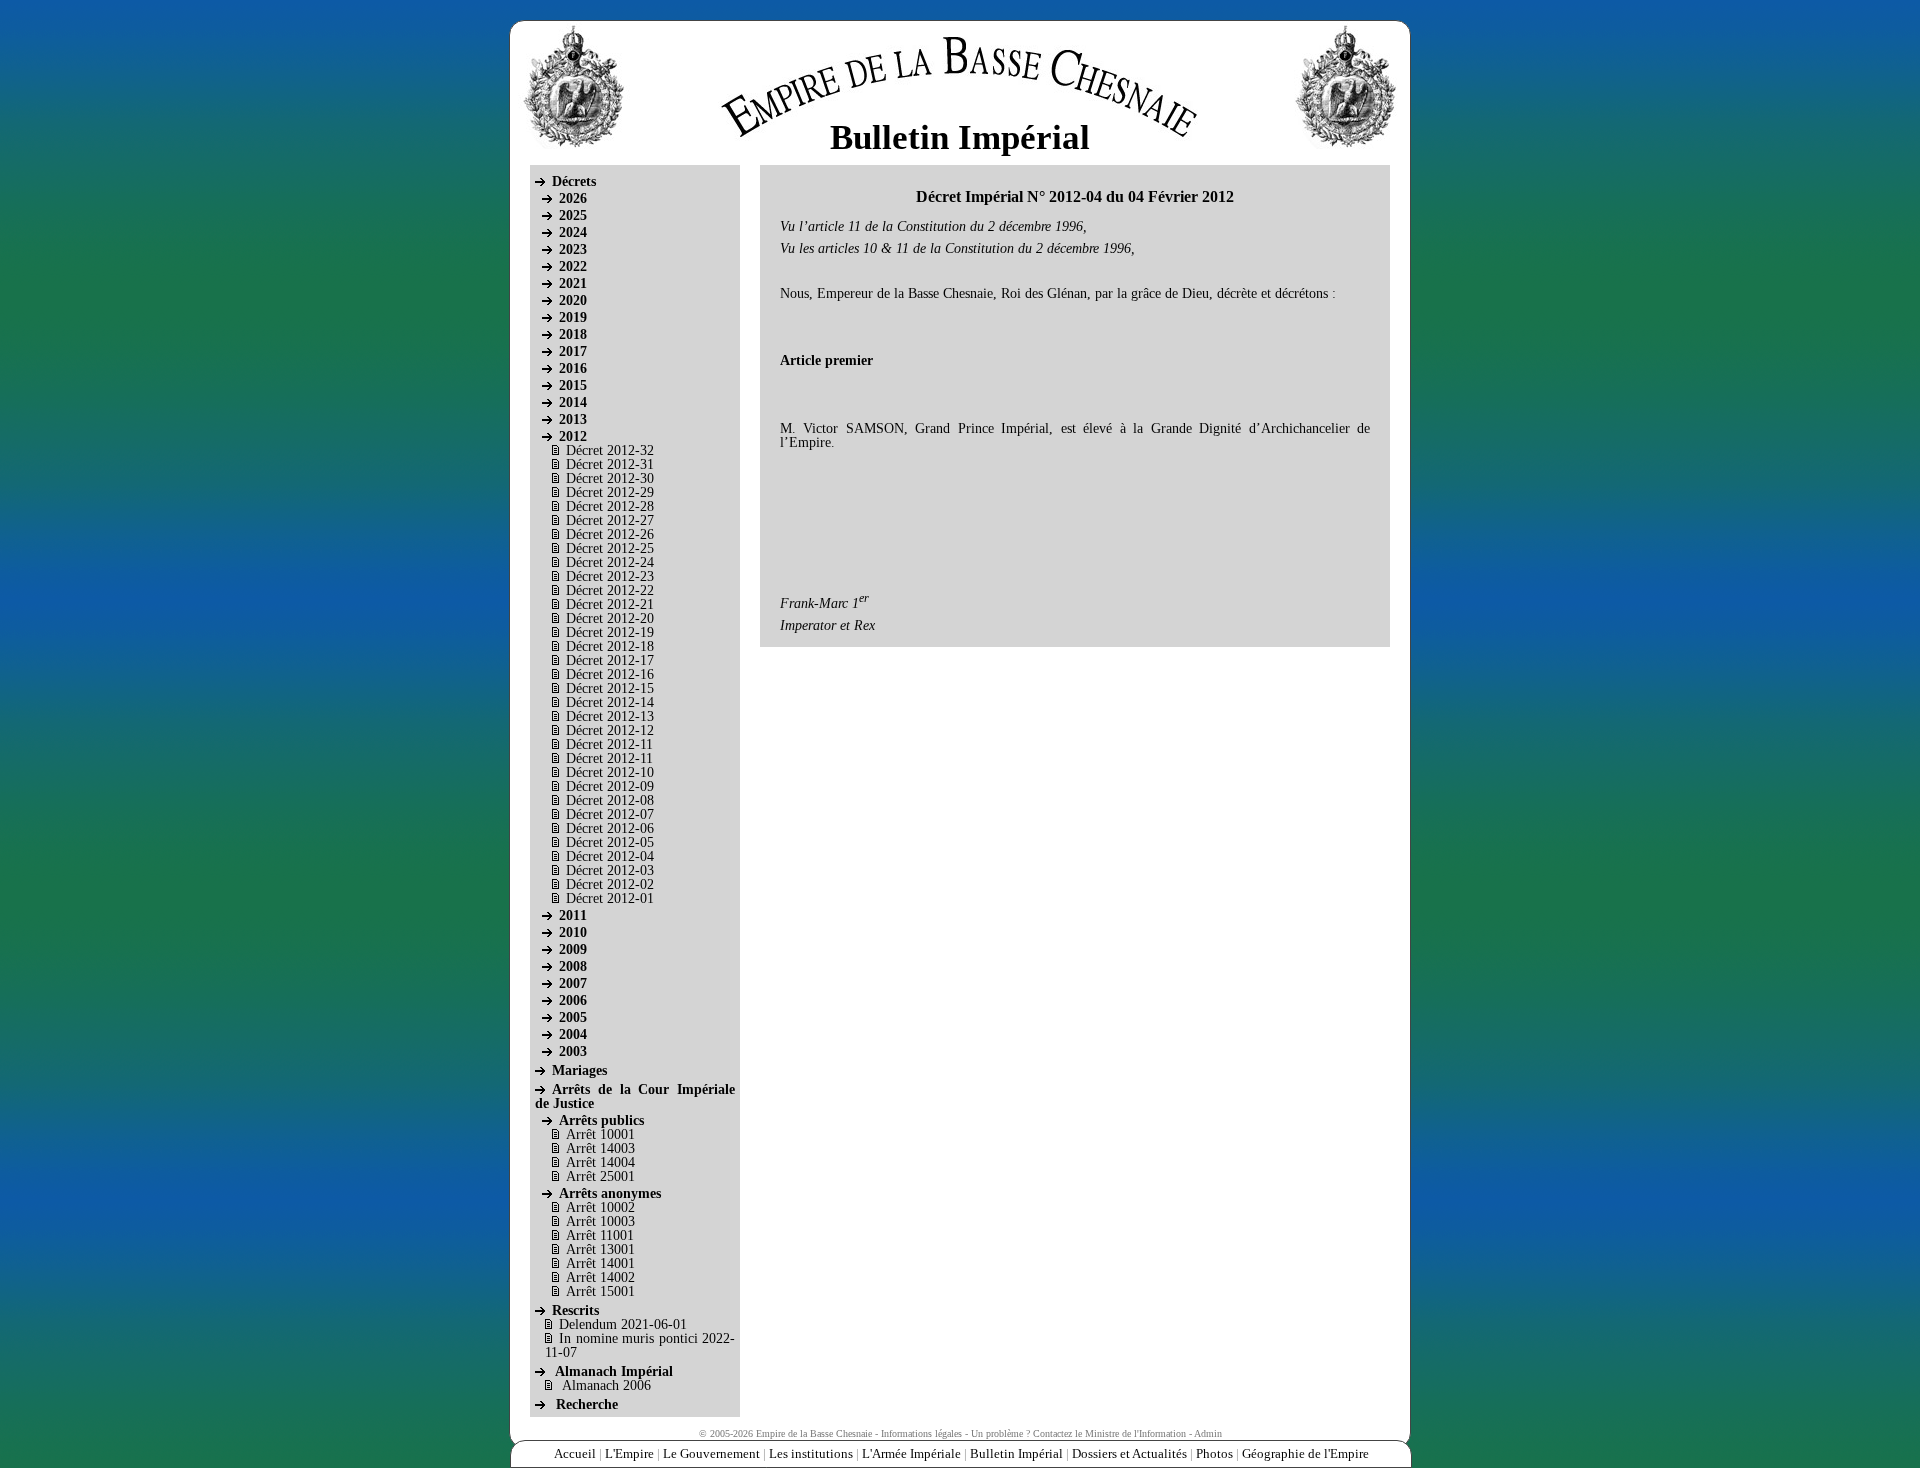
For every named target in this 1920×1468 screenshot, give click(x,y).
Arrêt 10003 (600, 1221)
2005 (573, 1017)
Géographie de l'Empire (1305, 1453)
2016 (573, 368)
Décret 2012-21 (610, 604)
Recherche (587, 1404)
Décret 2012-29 (610, 492)
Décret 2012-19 (610, 632)
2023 (573, 249)
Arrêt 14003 (600, 1148)
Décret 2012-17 (610, 660)
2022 (573, 266)
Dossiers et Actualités (1129, 1453)
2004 (573, 1034)
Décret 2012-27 (610, 520)
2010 (573, 932)
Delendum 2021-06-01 (623, 1324)
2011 (573, 915)
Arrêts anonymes (610, 1193)
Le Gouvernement (711, 1453)
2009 (573, 949)
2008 (573, 966)
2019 (573, 317)
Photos (1214, 1453)
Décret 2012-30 (610, 478)
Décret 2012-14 (610, 702)
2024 (573, 232)
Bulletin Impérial (1016, 1453)
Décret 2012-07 (610, 814)
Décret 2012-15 (610, 688)
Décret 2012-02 (610, 884)
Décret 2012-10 (610, 772)
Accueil (575, 1453)
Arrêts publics (601, 1120)
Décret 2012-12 (610, 730)
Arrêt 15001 (600, 1291)
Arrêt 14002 (600, 1277)
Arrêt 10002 (600, 1207)
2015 (573, 385)
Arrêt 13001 (600, 1249)
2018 (573, 334)
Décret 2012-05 (610, 842)
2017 (573, 351)
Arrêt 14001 (600, 1263)
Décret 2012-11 (609, 744)
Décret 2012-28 (610, 506)
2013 (573, 419)
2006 (573, 1000)
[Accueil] (955, 76)
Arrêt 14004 (600, 1162)
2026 (573, 198)
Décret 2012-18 (610, 646)
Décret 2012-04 (610, 856)
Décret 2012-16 (610, 674)
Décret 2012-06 (610, 828)
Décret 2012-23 (610, 576)
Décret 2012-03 (610, 870)
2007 (573, 983)
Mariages (579, 1070)
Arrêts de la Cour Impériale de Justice (635, 1096)
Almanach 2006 (606, 1385)
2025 (573, 215)
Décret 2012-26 (610, 534)
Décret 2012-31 (610, 464)
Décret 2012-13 (610, 716)
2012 (573, 436)
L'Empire (629, 1453)
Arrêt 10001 (600, 1134)
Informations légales (921, 1433)
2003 (573, 1051)
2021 (573, 283)
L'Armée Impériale (911, 1453)
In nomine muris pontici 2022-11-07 (640, 1345)
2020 (573, 300)
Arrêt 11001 (600, 1235)
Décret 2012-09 (610, 786)
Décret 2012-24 (610, 562)
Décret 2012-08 (610, 800)
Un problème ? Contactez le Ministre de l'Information (1078, 1433)
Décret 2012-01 (610, 898)
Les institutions (811, 1453)
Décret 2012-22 (610, 590)
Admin (1208, 1433)
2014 (573, 402)
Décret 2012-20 (610, 618)
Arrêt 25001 (600, 1176)
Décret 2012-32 (610, 450)
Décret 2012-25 (610, 548)
